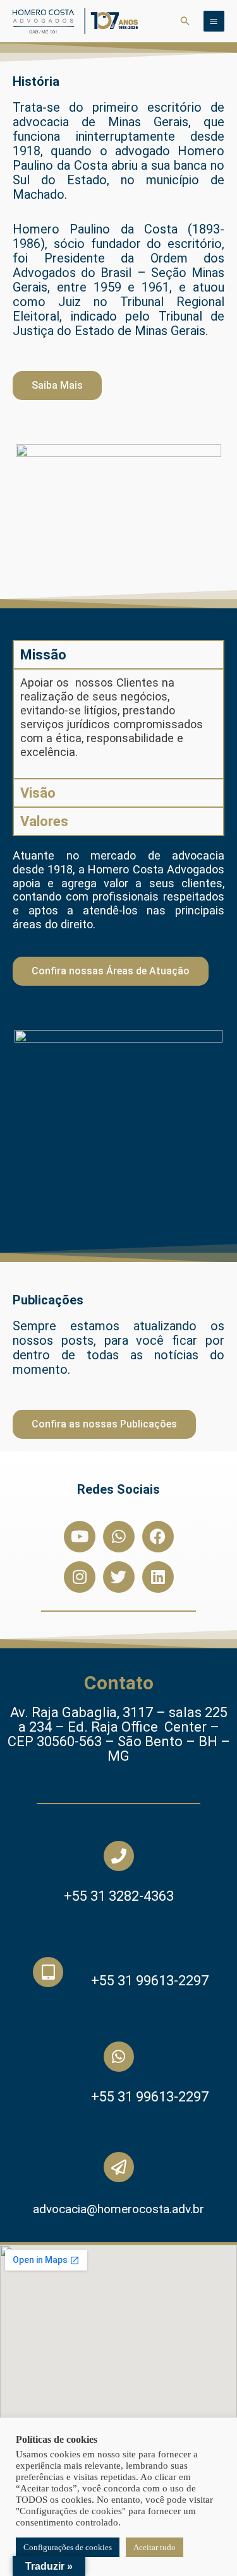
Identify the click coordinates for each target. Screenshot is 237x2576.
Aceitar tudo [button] (155, 2547)
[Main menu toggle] (214, 21)
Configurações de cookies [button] (68, 2547)
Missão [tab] (43, 655)
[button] (185, 21)
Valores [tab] (44, 821)
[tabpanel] (118, 723)
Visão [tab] (38, 793)
